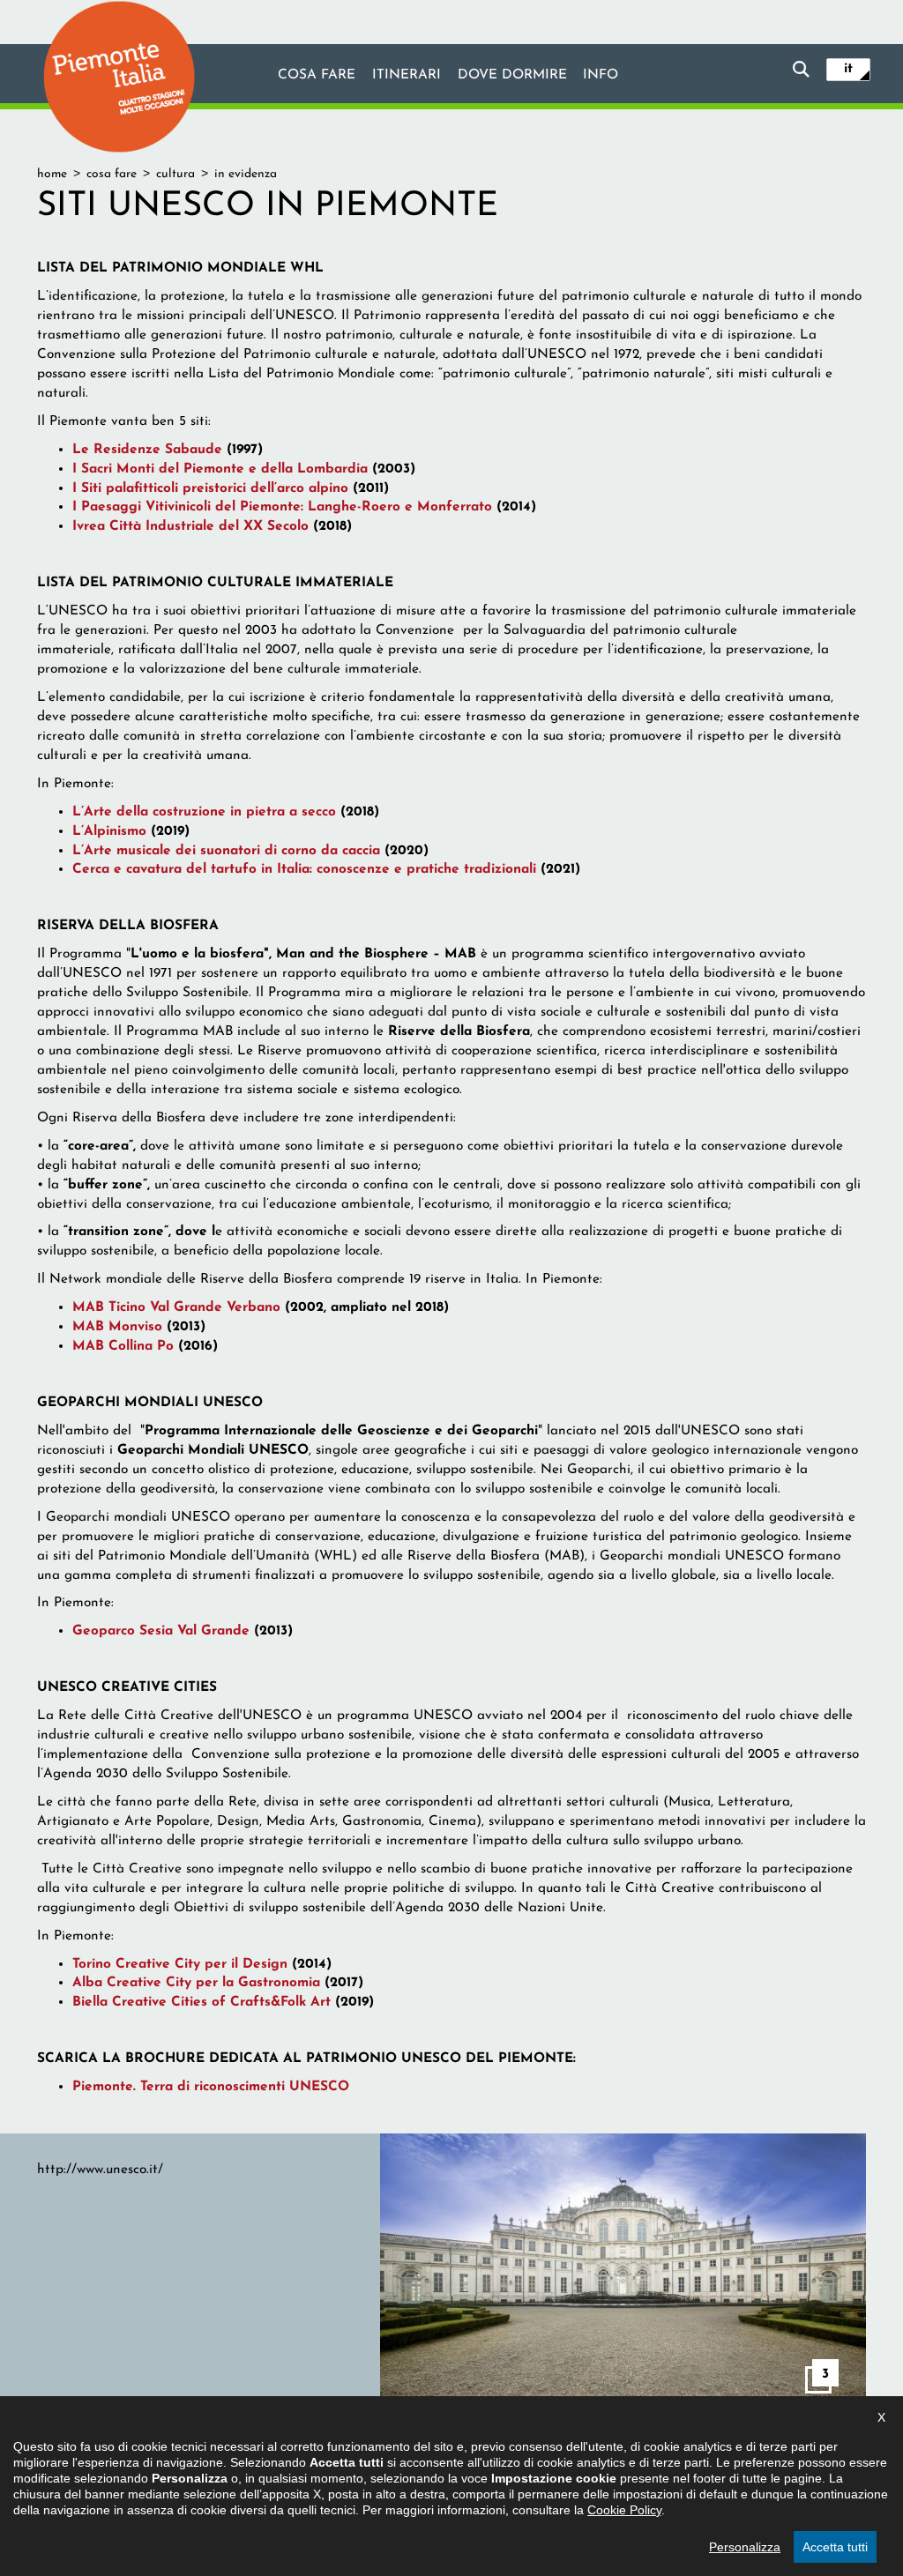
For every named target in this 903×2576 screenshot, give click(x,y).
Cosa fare (317, 75)
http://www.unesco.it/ (100, 2170)
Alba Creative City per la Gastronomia (196, 1983)
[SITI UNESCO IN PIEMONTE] (623, 2269)
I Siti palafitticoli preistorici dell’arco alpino (210, 488)
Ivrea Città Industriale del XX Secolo (190, 526)
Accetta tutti (835, 2547)
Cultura (175, 174)
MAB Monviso (117, 1327)
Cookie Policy (624, 2510)
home (52, 174)
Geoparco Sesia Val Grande (161, 1631)
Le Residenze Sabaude (147, 450)
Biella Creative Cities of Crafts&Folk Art (201, 2002)
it (848, 69)
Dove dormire (512, 75)
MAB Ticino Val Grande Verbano (176, 1307)
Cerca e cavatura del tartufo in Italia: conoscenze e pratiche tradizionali (304, 869)
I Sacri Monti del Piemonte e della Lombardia (220, 469)
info (601, 75)
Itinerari (407, 75)
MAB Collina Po (123, 1346)
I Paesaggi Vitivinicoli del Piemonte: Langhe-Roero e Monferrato (282, 507)
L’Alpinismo (109, 831)
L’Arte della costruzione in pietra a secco (204, 812)
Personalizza (745, 2547)
